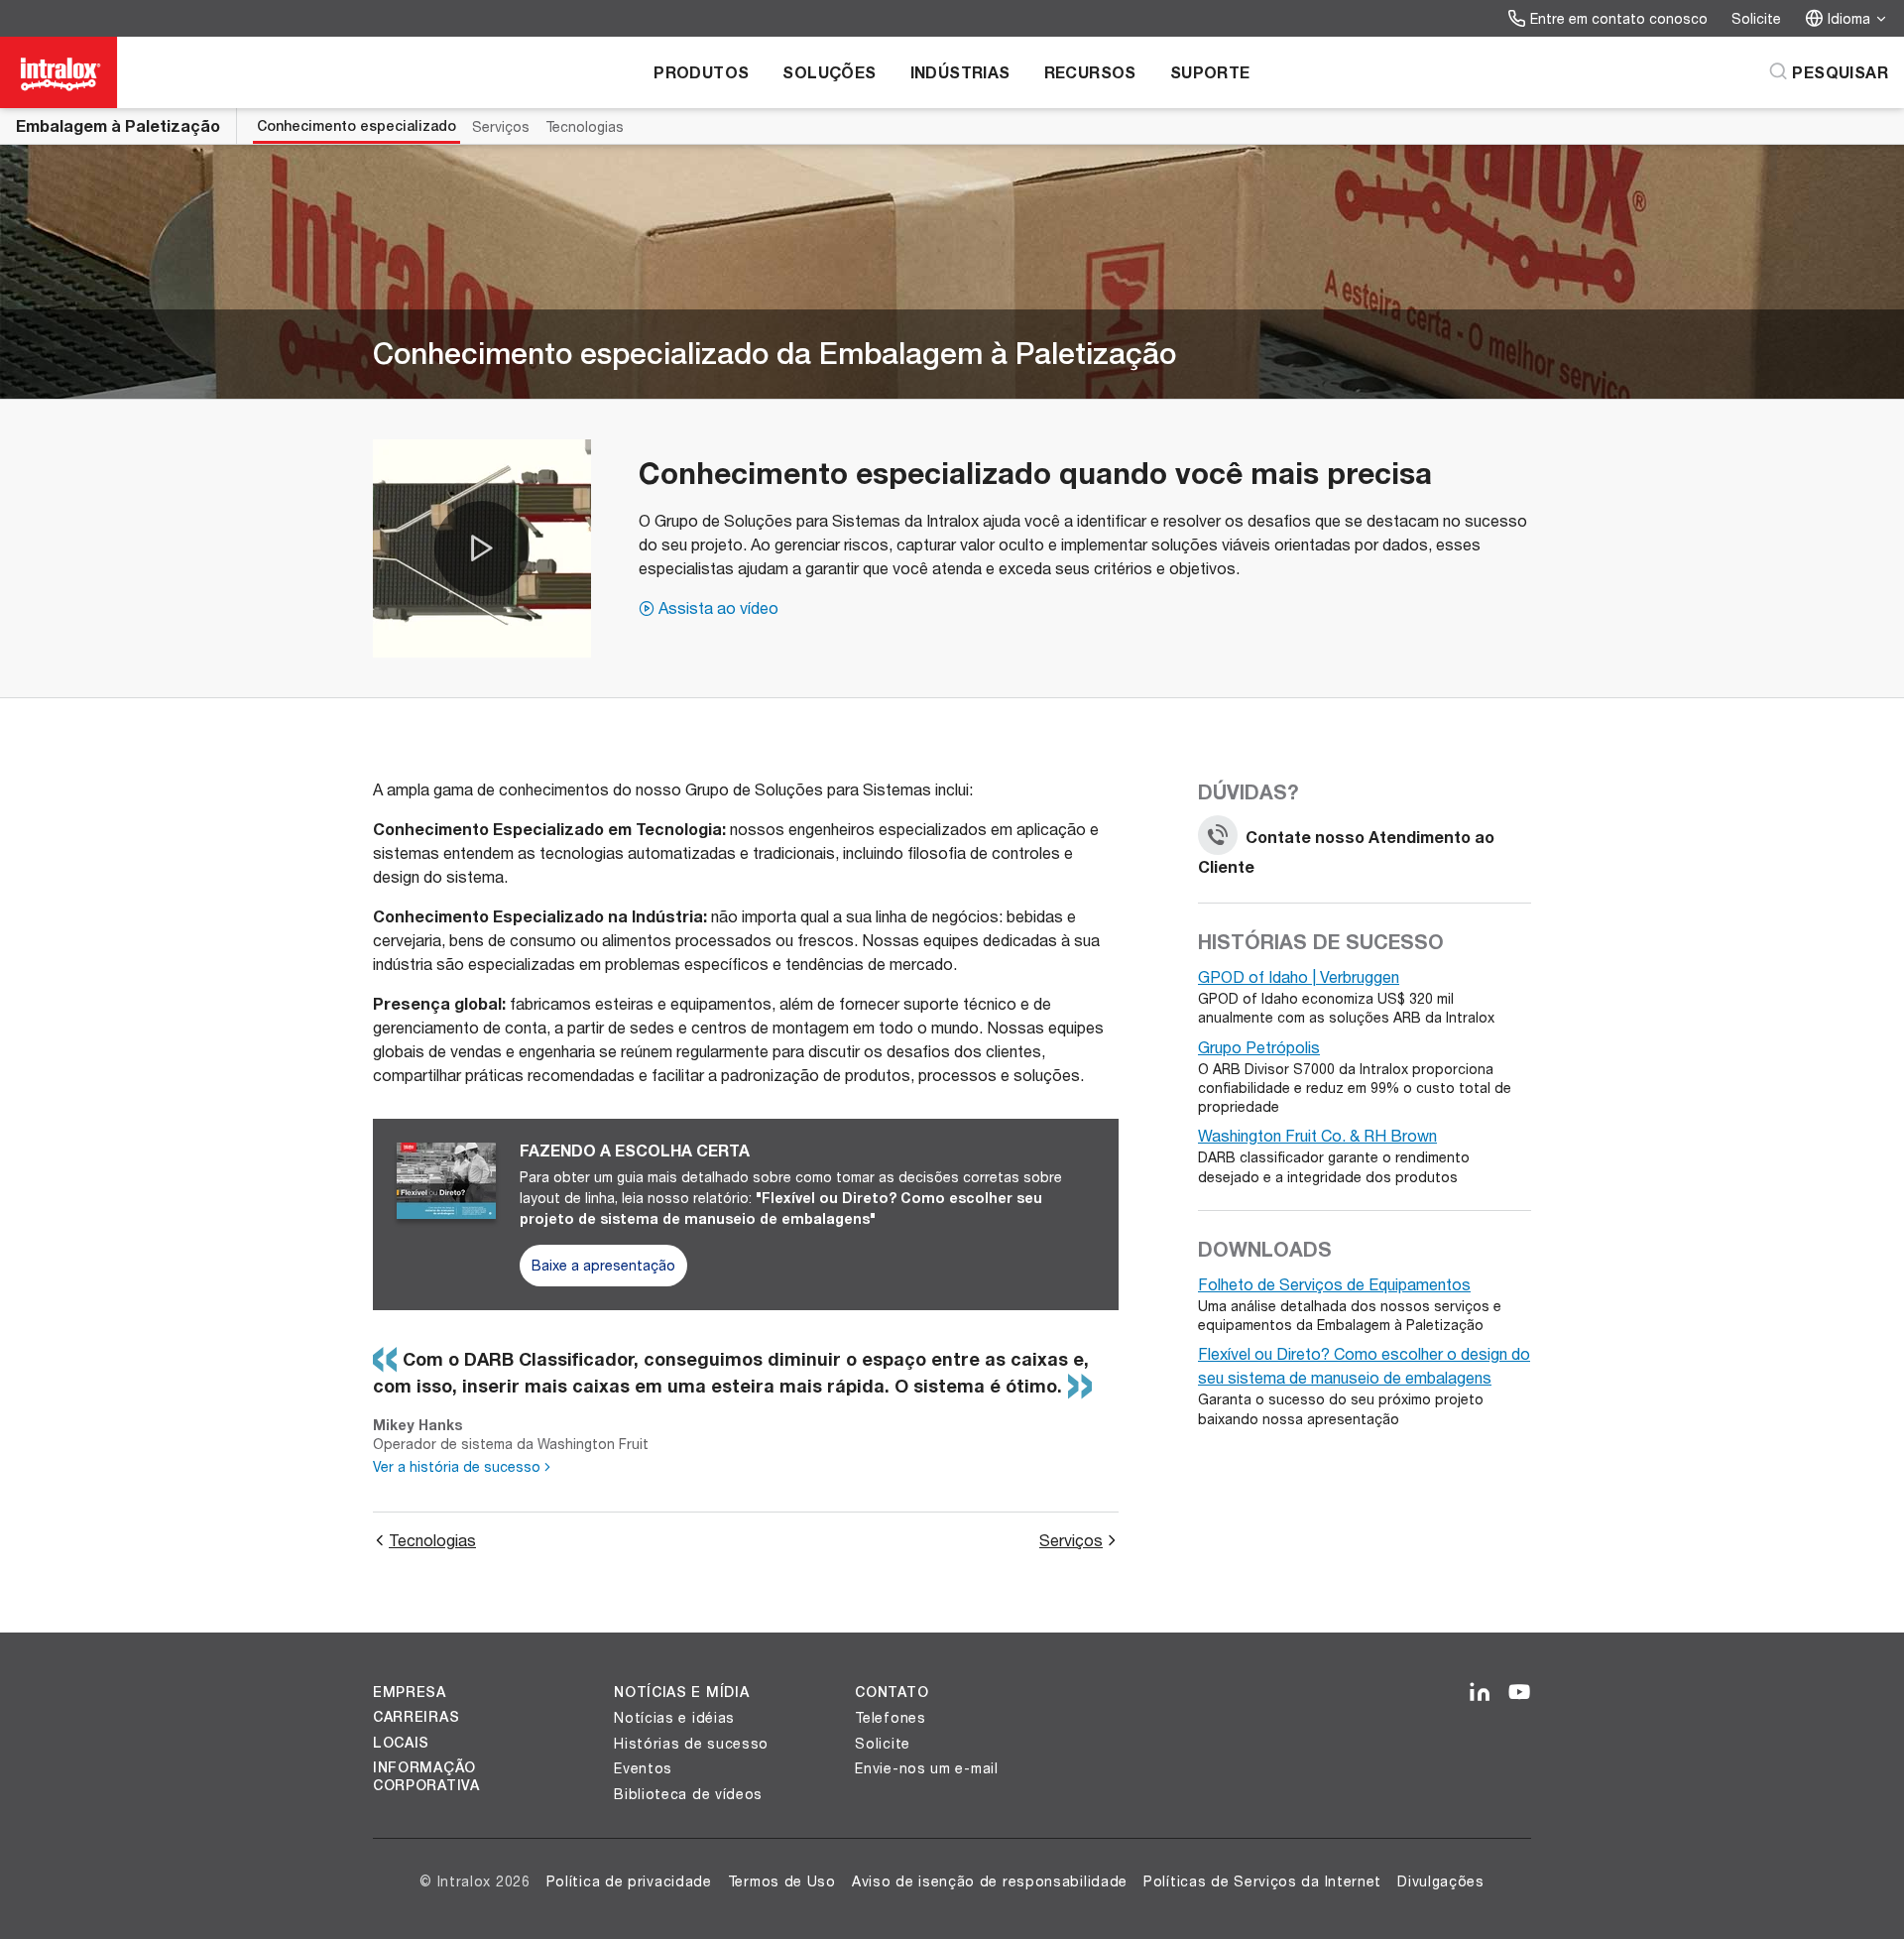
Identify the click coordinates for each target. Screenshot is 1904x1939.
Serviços (501, 126)
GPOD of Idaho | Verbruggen (1299, 976)
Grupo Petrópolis (1259, 1047)
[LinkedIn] (1480, 1693)
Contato (892, 1692)
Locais (401, 1743)
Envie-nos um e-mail (926, 1768)
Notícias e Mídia (681, 1692)
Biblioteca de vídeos (688, 1794)
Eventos (643, 1768)
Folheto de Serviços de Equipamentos (1334, 1284)
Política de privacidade (629, 1881)
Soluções (829, 72)
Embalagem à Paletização (118, 125)
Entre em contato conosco (1619, 18)
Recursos (1090, 72)
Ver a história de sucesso (457, 1466)
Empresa (410, 1692)
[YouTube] (1519, 1693)
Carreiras (416, 1717)
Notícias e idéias (674, 1717)
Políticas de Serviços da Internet (1262, 1881)
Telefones (890, 1717)
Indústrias (960, 72)
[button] (482, 548)
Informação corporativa (426, 1776)
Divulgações (1441, 1881)
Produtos (701, 72)
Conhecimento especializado (357, 126)
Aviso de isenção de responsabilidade (990, 1881)
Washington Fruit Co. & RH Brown (1317, 1135)
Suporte (1210, 72)
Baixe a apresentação (603, 1265)
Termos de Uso (782, 1881)
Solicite (1756, 18)
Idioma (1849, 18)
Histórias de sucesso (691, 1743)
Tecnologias (585, 126)
